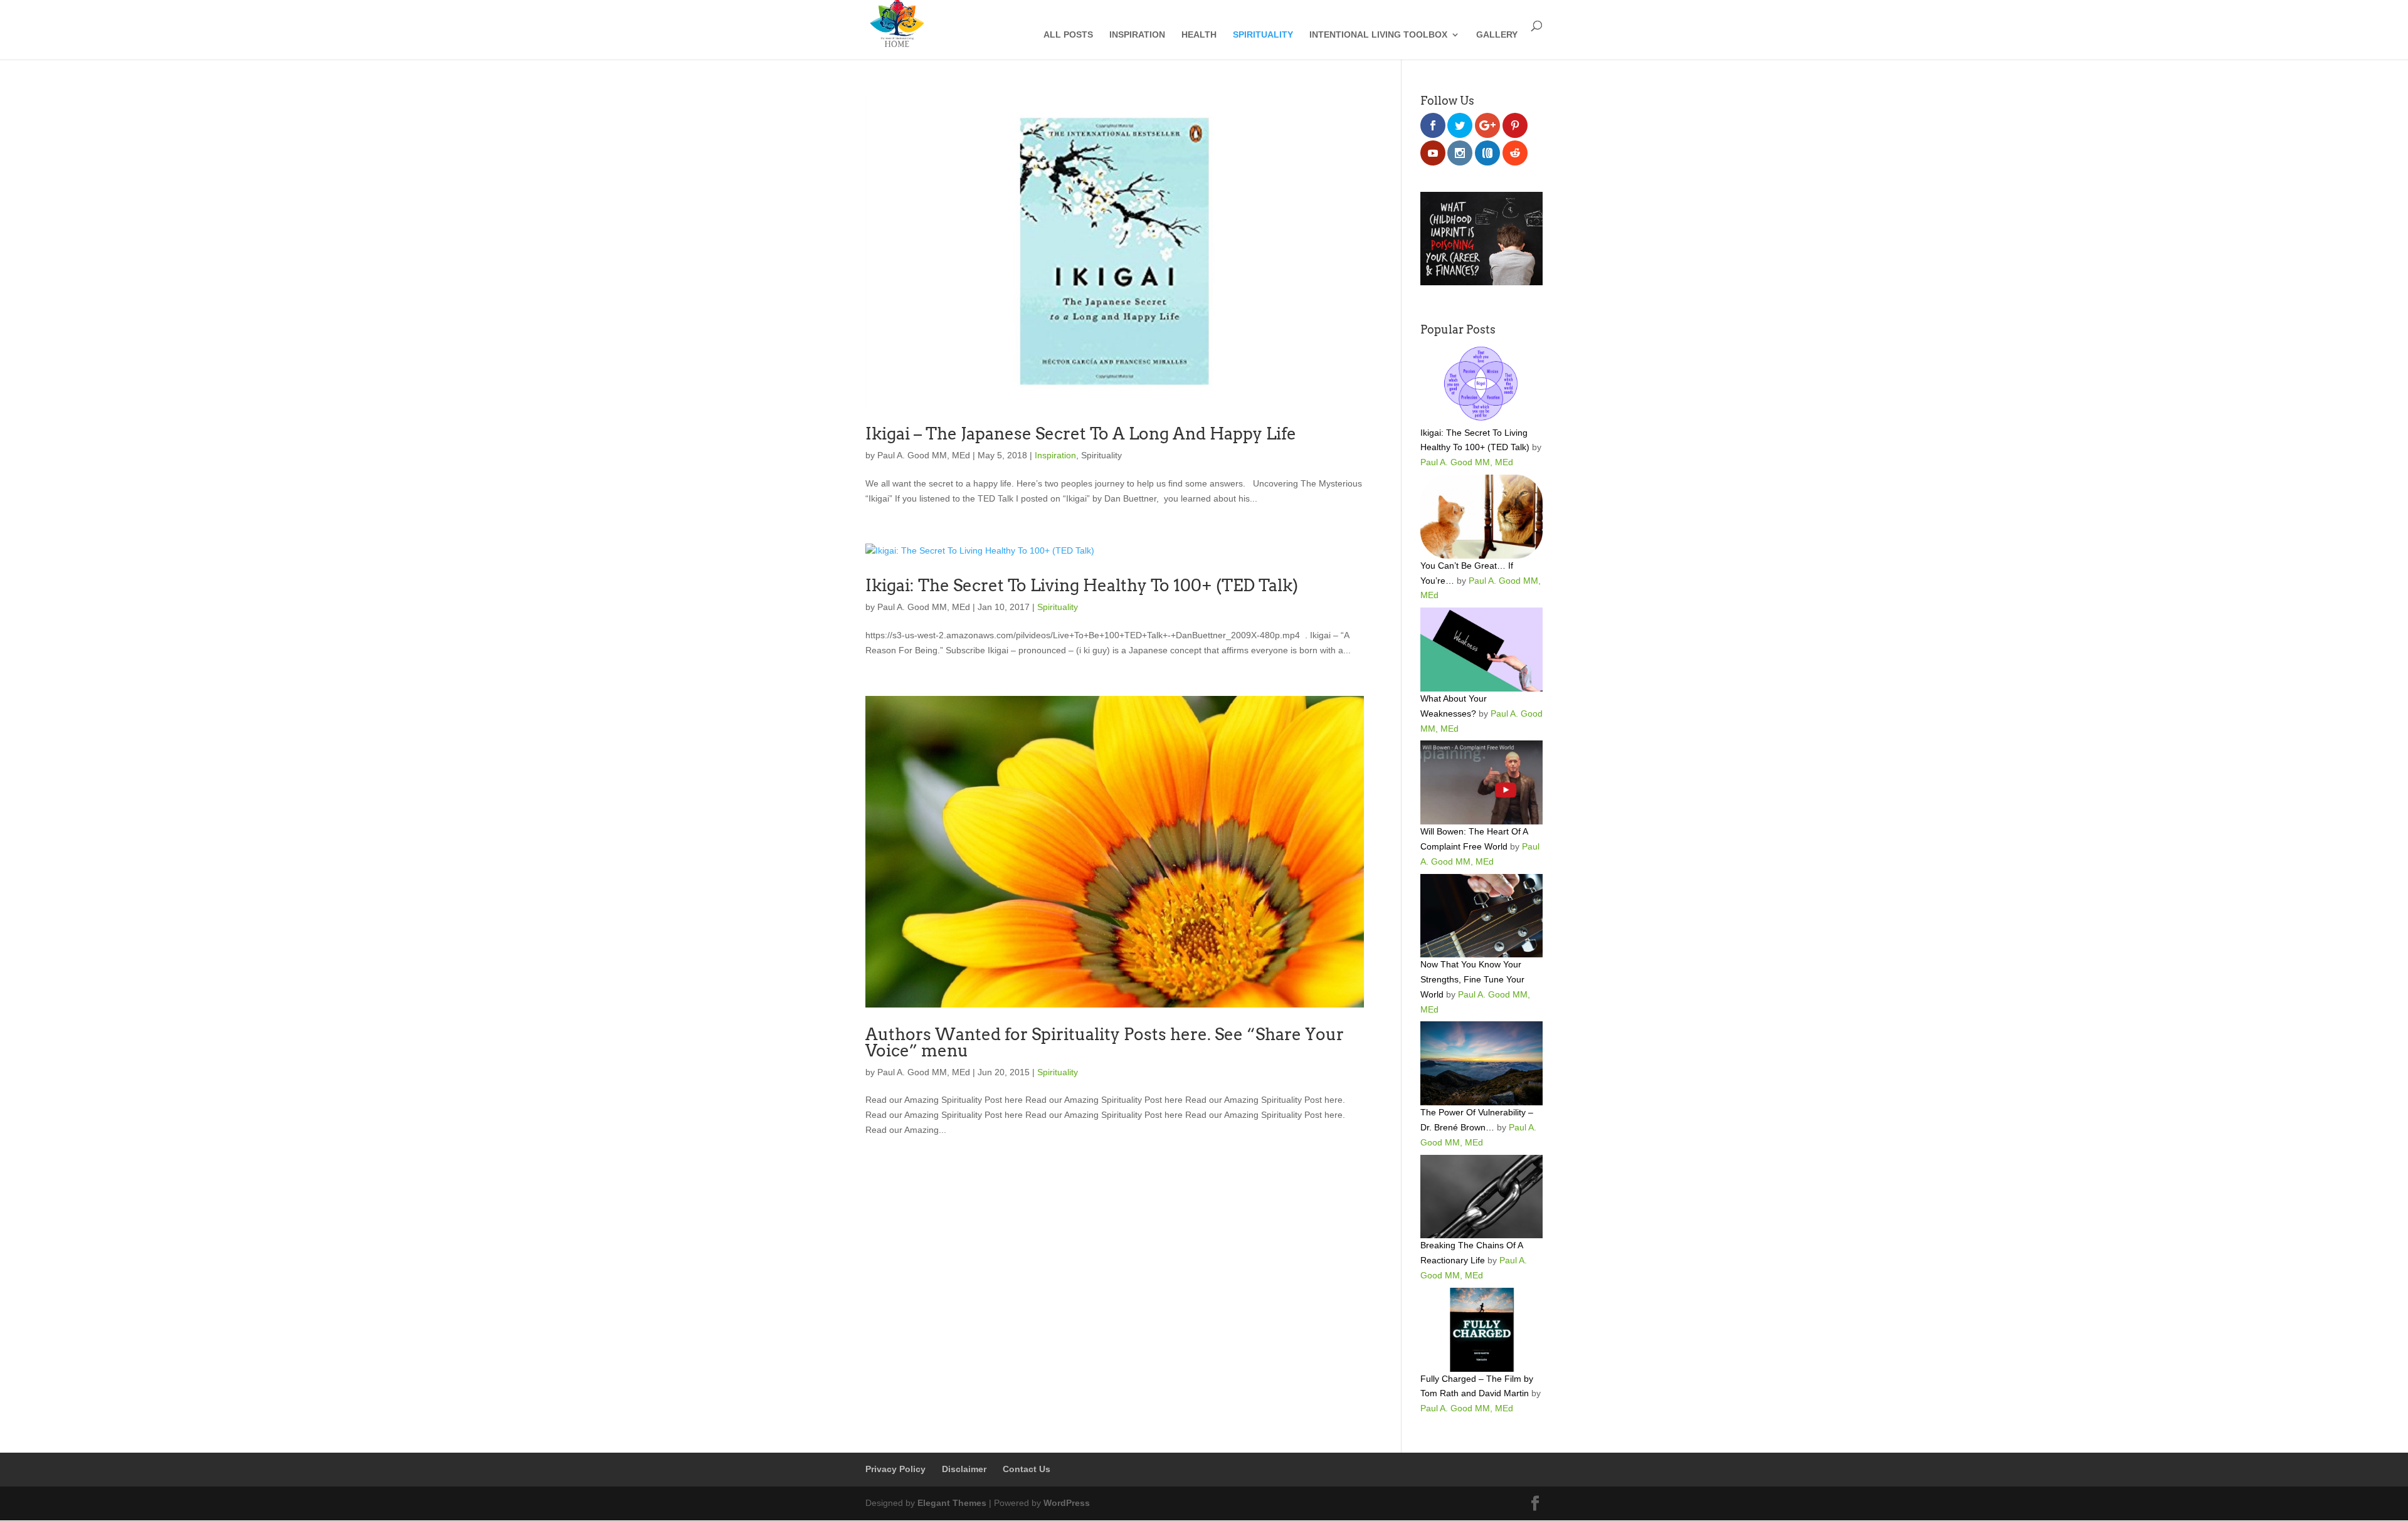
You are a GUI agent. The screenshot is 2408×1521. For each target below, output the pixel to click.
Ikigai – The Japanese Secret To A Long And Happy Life (1081, 434)
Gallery (1497, 35)
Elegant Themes (952, 1503)
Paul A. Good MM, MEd (924, 455)
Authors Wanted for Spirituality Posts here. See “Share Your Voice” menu (1105, 1042)
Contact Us (1027, 1469)
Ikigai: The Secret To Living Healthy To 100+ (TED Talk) (1082, 585)
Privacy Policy (895, 1469)
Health (1199, 35)
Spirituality (1263, 35)
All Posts (1068, 35)
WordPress (1067, 1503)
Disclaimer (964, 1469)
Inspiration (1137, 35)
